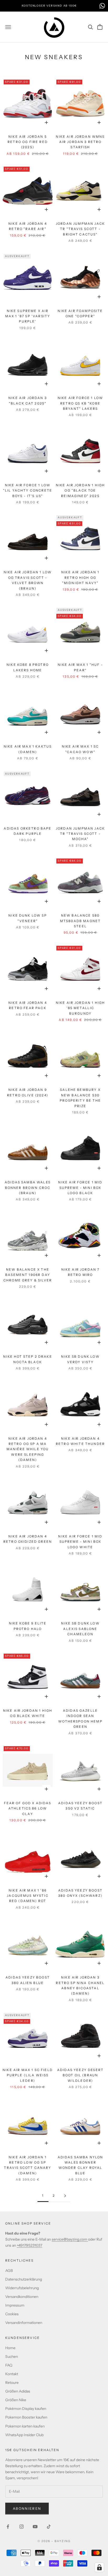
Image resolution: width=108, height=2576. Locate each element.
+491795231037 (29, 2245)
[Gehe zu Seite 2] (65, 2196)
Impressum (15, 2305)
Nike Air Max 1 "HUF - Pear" (80, 667)
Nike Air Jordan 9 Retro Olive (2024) (28, 1092)
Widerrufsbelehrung (22, 2288)
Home (10, 2348)
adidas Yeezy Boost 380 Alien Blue (28, 1980)
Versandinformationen (24, 2323)
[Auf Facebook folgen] (8, 2527)
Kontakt (12, 2374)
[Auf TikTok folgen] (49, 2527)
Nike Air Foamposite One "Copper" (80, 313)
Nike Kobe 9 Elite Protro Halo (28, 1626)
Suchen (12, 2357)
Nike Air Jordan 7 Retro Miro (80, 1272)
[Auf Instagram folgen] (21, 2527)
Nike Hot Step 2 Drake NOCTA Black (28, 1359)
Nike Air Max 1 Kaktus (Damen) (28, 749)
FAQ (9, 2365)
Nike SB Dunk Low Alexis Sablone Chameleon (80, 1629)
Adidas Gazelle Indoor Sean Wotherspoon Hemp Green (80, 1719)
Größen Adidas (18, 2391)
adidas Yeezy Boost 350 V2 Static (80, 1806)
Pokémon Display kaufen (26, 2409)
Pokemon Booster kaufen (26, 2417)
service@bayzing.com (70, 2239)
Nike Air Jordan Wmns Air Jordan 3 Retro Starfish (80, 142)
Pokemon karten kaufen (25, 2426)
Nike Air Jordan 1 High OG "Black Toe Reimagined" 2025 (80, 490)
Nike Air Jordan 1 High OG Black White (28, 1713)
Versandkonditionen (22, 2297)
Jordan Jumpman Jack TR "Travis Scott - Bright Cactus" (80, 229)
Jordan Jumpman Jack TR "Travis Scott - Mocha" (80, 834)
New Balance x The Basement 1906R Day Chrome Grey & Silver (28, 1275)
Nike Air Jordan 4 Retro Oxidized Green (28, 1539)
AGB (9, 2271)
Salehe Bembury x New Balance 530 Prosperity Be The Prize (80, 1098)
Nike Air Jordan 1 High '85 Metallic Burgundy (80, 1008)
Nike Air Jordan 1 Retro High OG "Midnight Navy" (80, 577)
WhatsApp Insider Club (24, 2435)
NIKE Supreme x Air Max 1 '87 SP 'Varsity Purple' (28, 316)
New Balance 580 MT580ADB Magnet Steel (80, 921)
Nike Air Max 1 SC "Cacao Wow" (80, 749)
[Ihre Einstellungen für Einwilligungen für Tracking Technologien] (99, 2567)
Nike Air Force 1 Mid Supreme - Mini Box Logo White (80, 1542)
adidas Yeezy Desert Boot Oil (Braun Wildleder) (80, 2075)
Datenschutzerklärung (24, 2279)
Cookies (12, 2314)
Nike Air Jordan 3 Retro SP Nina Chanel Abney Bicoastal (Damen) (80, 1985)
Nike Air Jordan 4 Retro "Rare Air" (28, 226)
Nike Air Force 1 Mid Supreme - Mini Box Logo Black (80, 1188)
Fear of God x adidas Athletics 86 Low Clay (28, 1808)
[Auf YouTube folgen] (35, 2527)
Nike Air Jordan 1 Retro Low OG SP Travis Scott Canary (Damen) (28, 2165)
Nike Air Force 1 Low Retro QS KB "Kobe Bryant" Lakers (80, 403)
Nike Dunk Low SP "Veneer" (28, 918)
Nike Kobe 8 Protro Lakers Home (28, 667)
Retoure (12, 2383)
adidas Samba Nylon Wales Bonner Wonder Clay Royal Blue (80, 2165)
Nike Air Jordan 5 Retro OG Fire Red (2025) (28, 142)
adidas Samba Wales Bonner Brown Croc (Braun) (28, 1188)
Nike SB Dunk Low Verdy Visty (80, 1359)
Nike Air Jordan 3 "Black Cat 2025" (28, 400)
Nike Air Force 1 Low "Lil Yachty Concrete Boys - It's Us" (28, 490)
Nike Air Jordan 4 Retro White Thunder (80, 1441)
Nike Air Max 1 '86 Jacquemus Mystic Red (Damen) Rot (28, 1896)
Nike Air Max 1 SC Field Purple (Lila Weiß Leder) (28, 2075)
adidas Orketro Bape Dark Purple (28, 831)
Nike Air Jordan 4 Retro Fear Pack (28, 1005)
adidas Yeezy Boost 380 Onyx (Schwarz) (80, 1893)
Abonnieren (27, 2508)
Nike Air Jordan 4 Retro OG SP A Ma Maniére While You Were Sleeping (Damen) (28, 1449)
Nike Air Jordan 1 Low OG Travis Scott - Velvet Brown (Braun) (28, 580)
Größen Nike (16, 2400)
